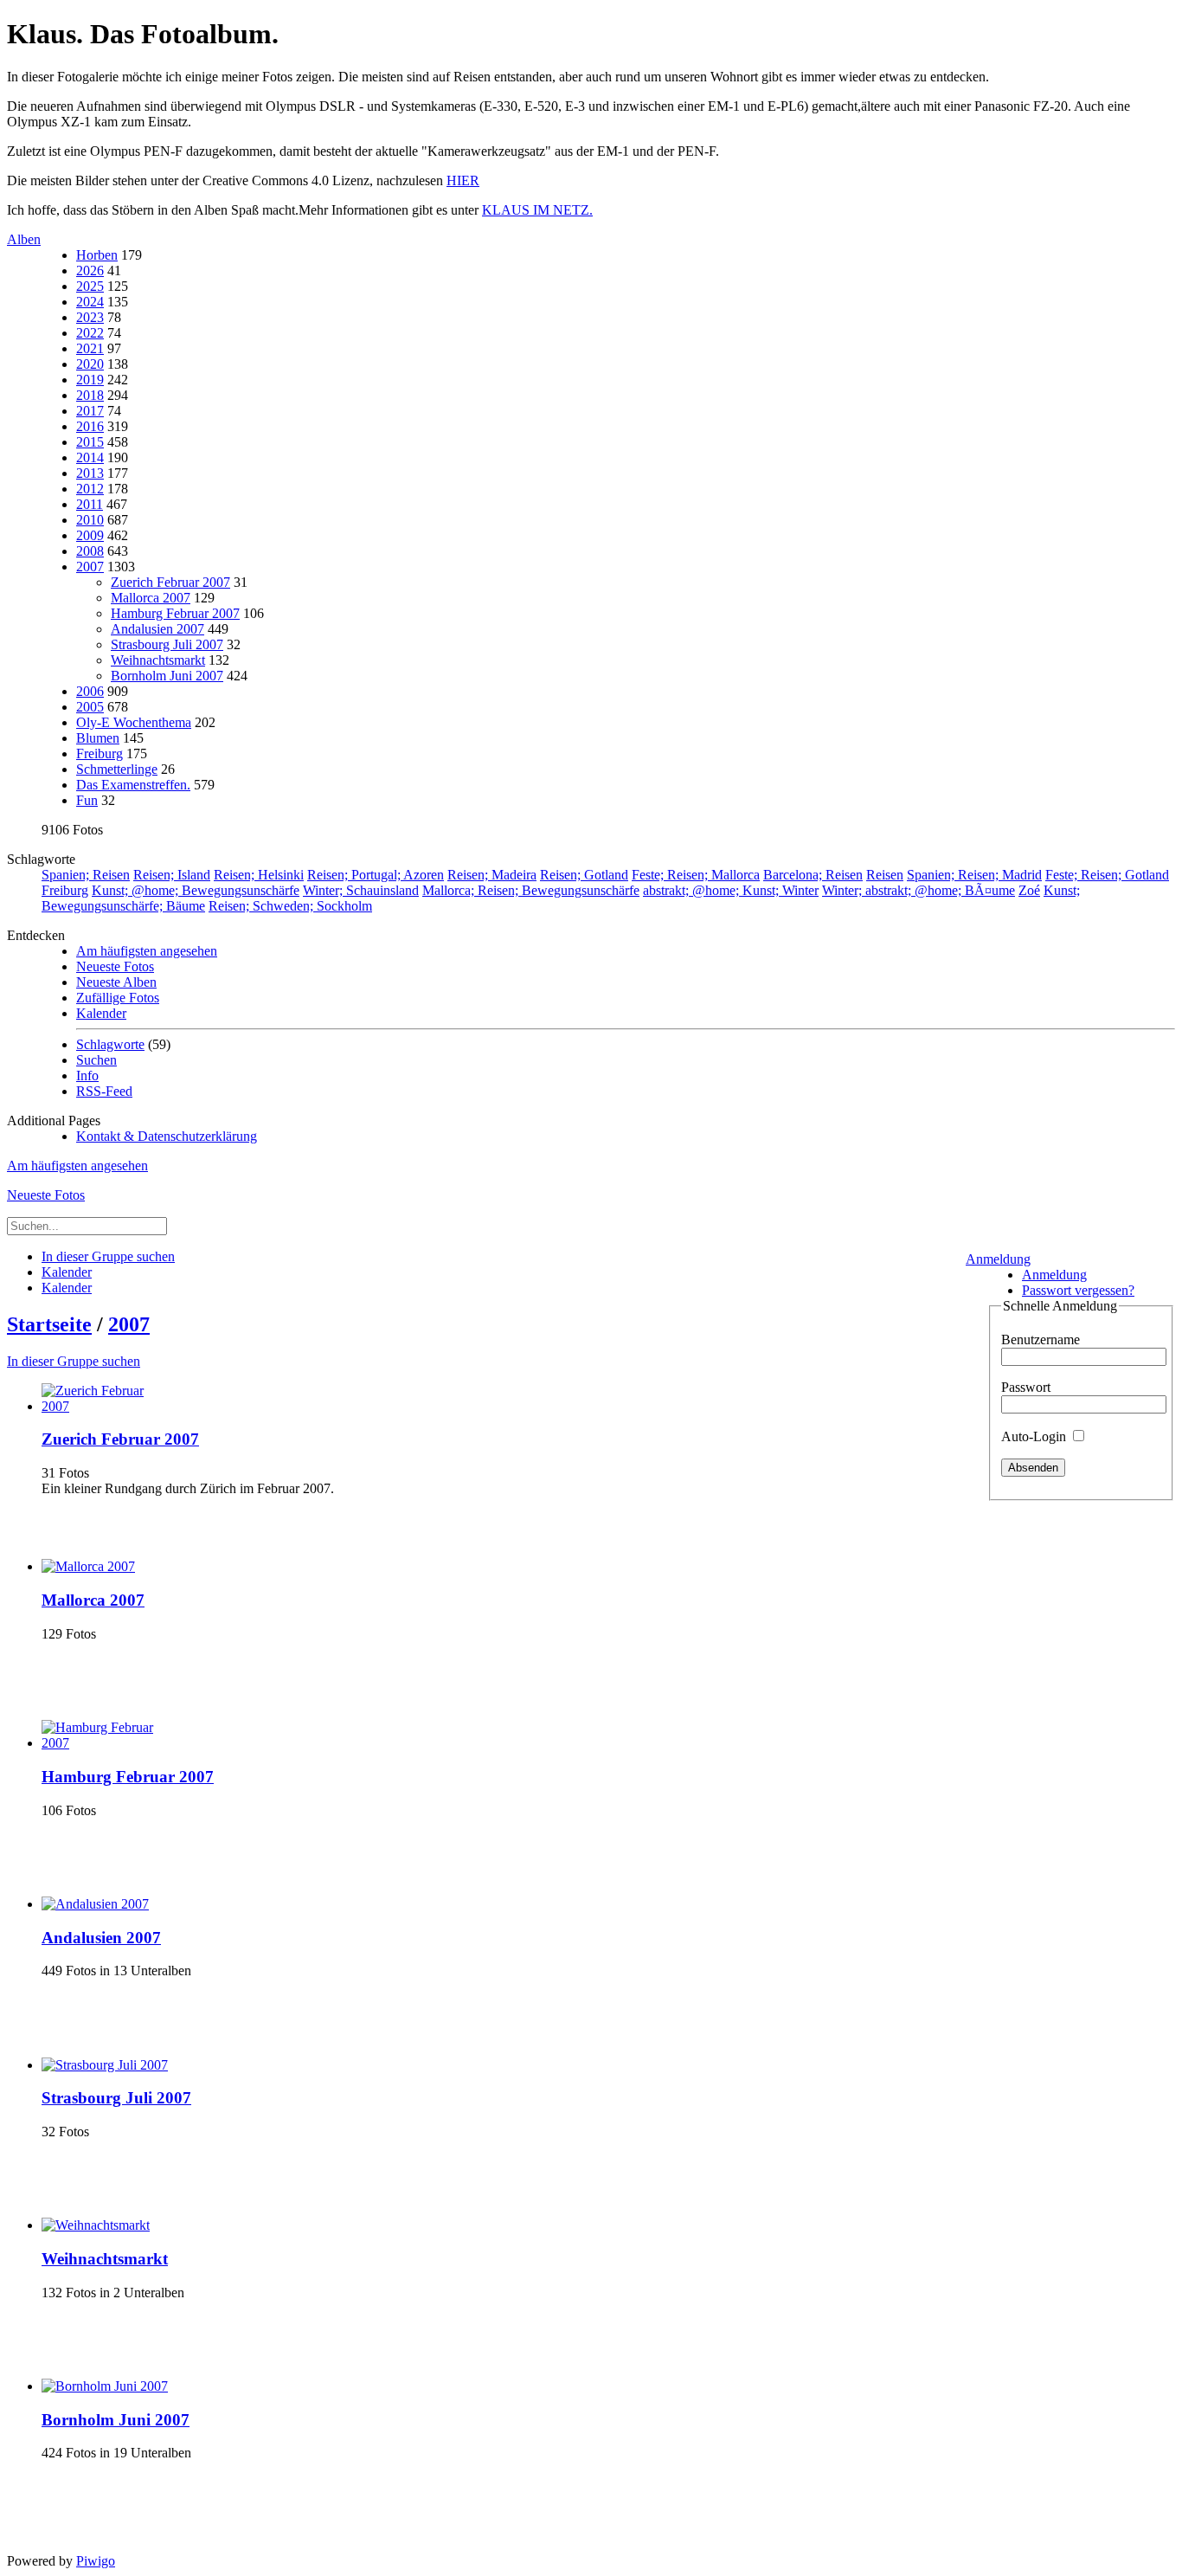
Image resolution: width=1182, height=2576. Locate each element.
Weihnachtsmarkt (158, 660)
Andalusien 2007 (157, 629)
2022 (90, 333)
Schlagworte (110, 1044)
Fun (87, 800)
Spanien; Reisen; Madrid (974, 875)
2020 (90, 364)
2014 (90, 457)
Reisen (885, 875)
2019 (90, 380)
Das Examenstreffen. (133, 785)
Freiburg (100, 753)
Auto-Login (1035, 1436)
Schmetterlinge (117, 769)
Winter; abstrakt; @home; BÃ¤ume (919, 890)
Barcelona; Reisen (813, 875)
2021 (90, 348)
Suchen (96, 1060)
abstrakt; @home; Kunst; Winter (731, 890)
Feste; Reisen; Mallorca (696, 875)
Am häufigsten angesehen (147, 951)
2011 (90, 504)
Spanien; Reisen (86, 875)
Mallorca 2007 (151, 598)
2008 (90, 551)
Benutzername (1041, 1340)
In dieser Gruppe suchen (74, 1361)
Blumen (98, 738)
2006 (90, 691)
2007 (90, 567)
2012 (90, 489)
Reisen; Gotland (584, 875)
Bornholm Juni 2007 (167, 676)
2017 (90, 411)
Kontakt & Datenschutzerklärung (167, 1136)
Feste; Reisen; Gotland (1107, 875)
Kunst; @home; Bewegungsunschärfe (196, 890)
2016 (90, 426)
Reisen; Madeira (492, 875)
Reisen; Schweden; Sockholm (290, 906)
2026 (90, 270)
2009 (90, 535)
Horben (97, 255)
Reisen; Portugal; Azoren (376, 875)
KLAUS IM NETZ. (537, 210)
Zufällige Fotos (118, 998)
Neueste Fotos (115, 966)
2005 (90, 707)
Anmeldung (998, 1259)
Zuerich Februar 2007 (170, 582)
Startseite (49, 1324)
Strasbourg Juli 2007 (167, 644)
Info (87, 1075)
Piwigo (96, 2561)
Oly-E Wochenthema (134, 722)
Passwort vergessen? (1078, 1290)
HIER (463, 180)
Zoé (1029, 890)
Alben (24, 239)
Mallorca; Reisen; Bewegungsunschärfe (531, 890)
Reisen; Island (172, 875)
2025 (90, 286)
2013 (90, 473)
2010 (90, 520)
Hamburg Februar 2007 (175, 613)
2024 (90, 302)
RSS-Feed (104, 1091)
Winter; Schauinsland (361, 890)
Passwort (1026, 1387)
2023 (90, 317)
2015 (90, 442)
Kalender (101, 1013)
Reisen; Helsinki (259, 875)
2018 (90, 395)
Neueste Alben (116, 982)
